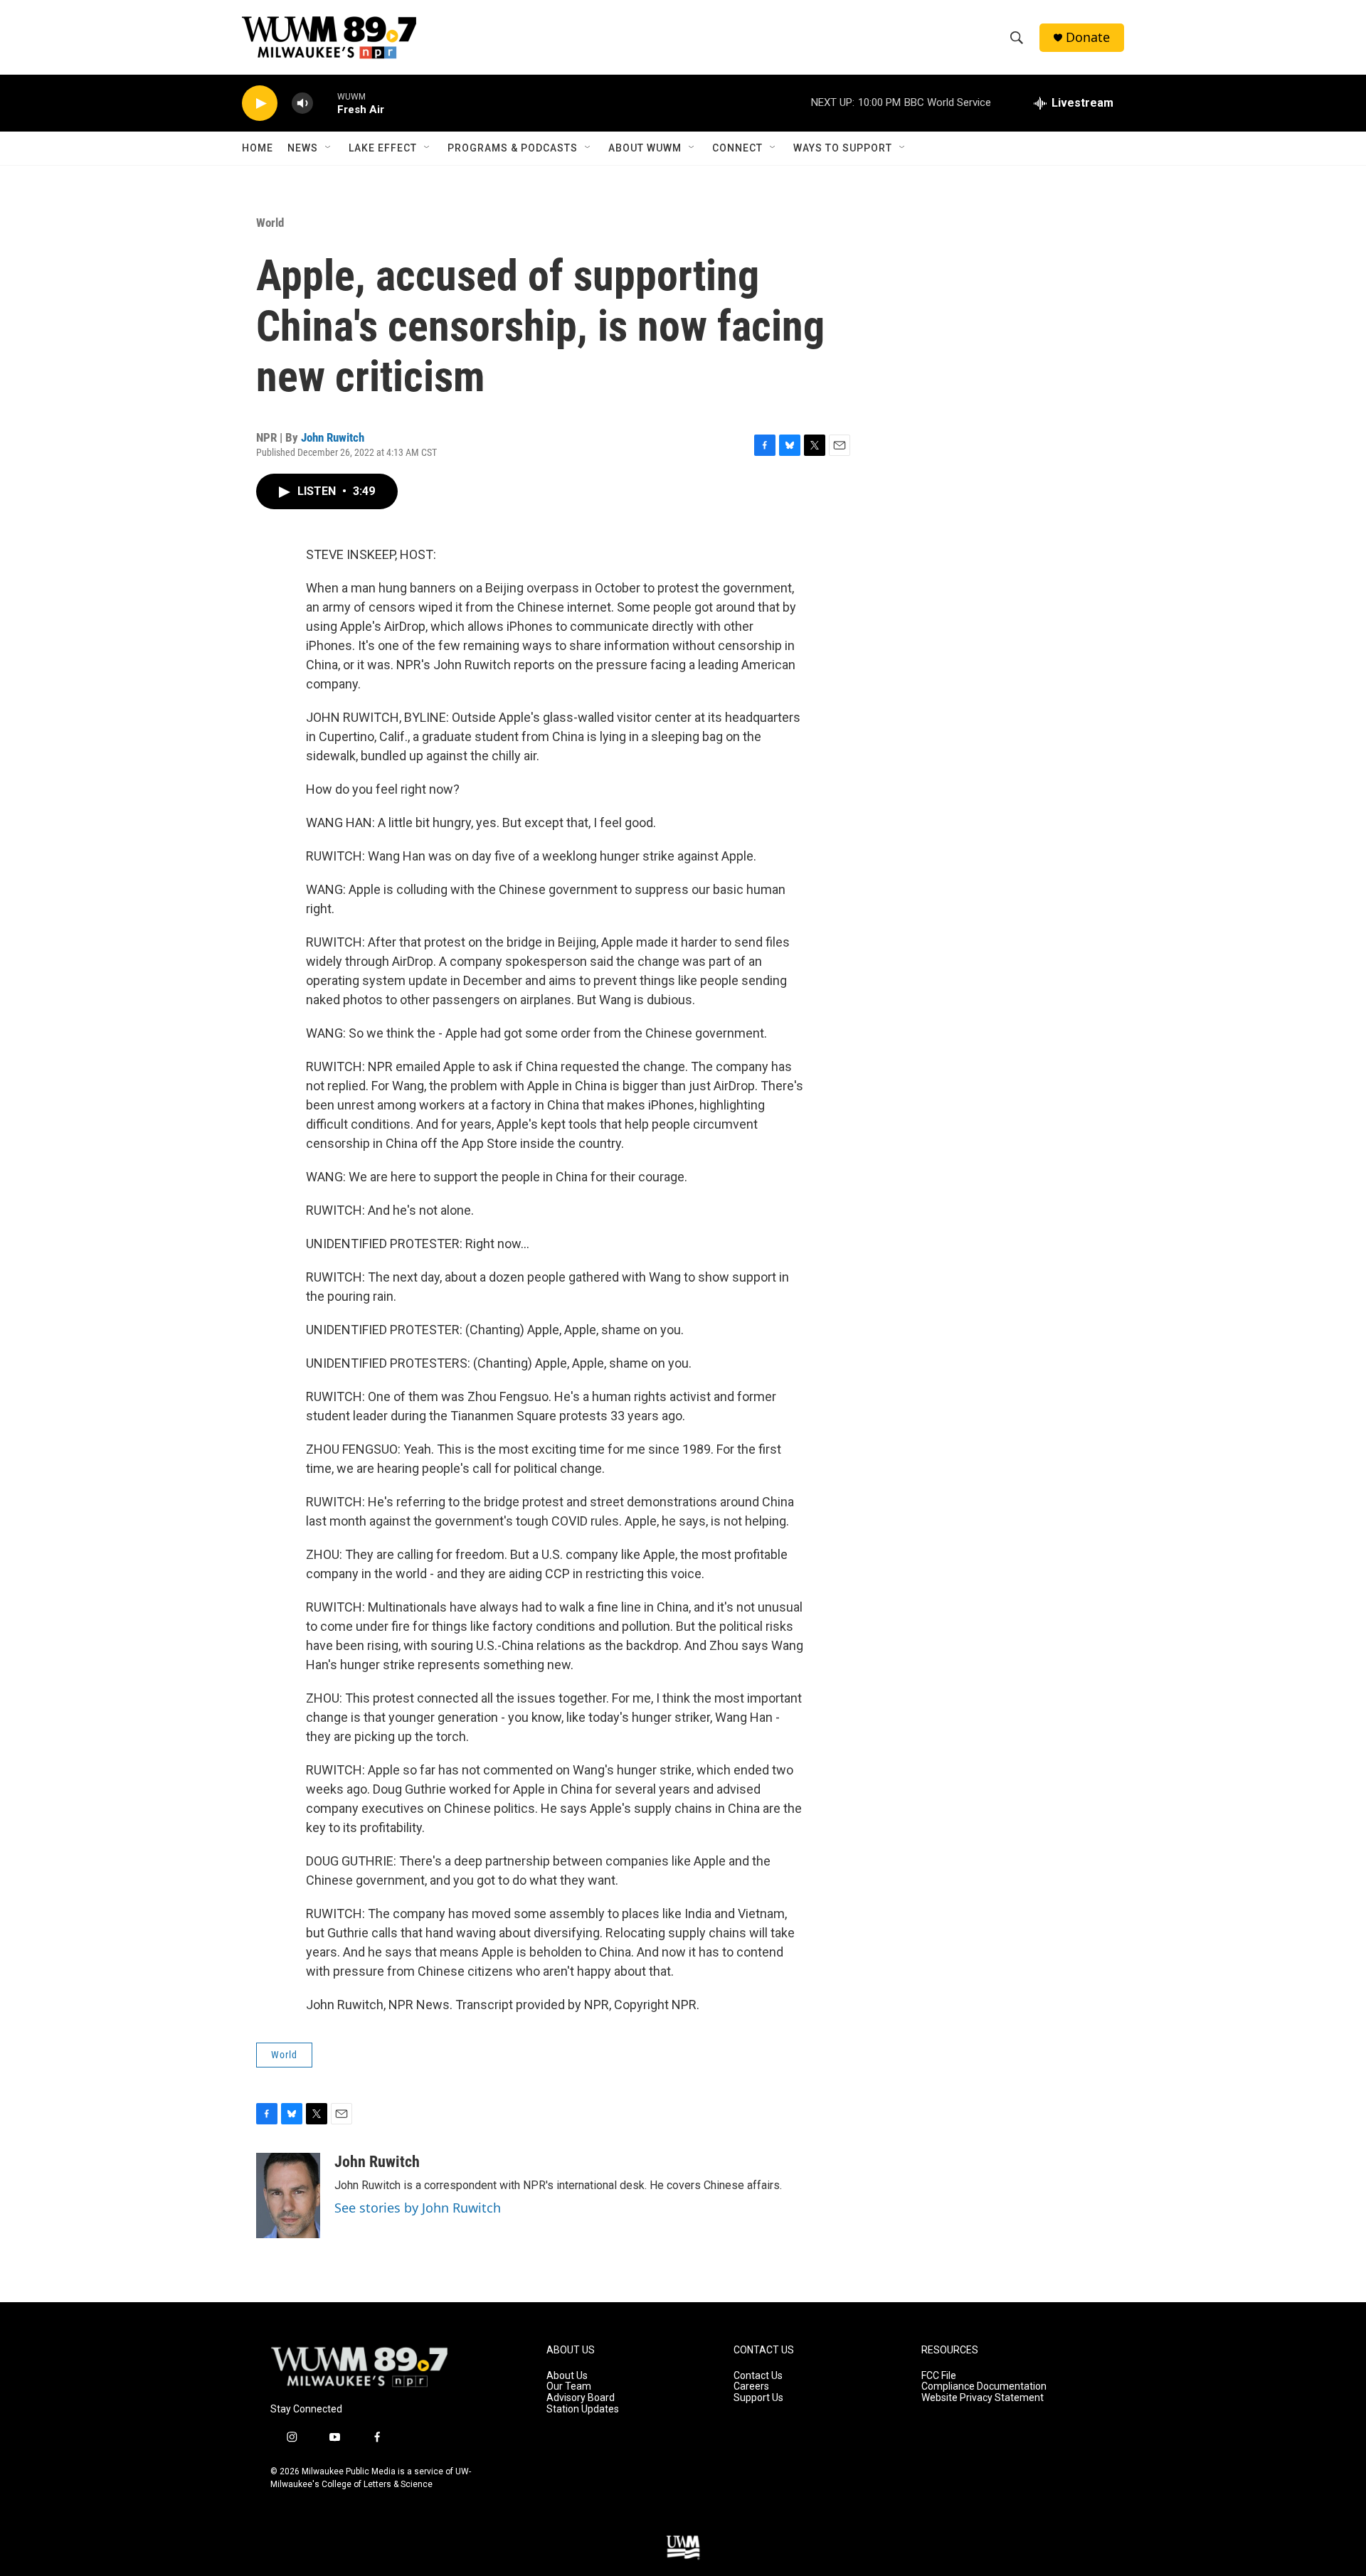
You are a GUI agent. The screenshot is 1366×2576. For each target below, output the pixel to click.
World (270, 223)
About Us (567, 2376)
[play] (260, 103)
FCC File (939, 2376)
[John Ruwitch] (288, 2196)
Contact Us (758, 2376)
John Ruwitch (333, 437)
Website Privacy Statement (983, 2398)
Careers (751, 2386)
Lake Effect (383, 148)
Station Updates (583, 2409)
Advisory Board (581, 2398)
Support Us (758, 2398)
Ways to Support (843, 148)
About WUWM (645, 148)
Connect (737, 148)
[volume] (302, 103)
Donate (1088, 37)
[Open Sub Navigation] (329, 148)
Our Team (569, 2386)
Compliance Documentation (984, 2386)
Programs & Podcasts (513, 148)
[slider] (325, 103)
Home (258, 148)
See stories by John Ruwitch (418, 2208)
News (303, 148)
